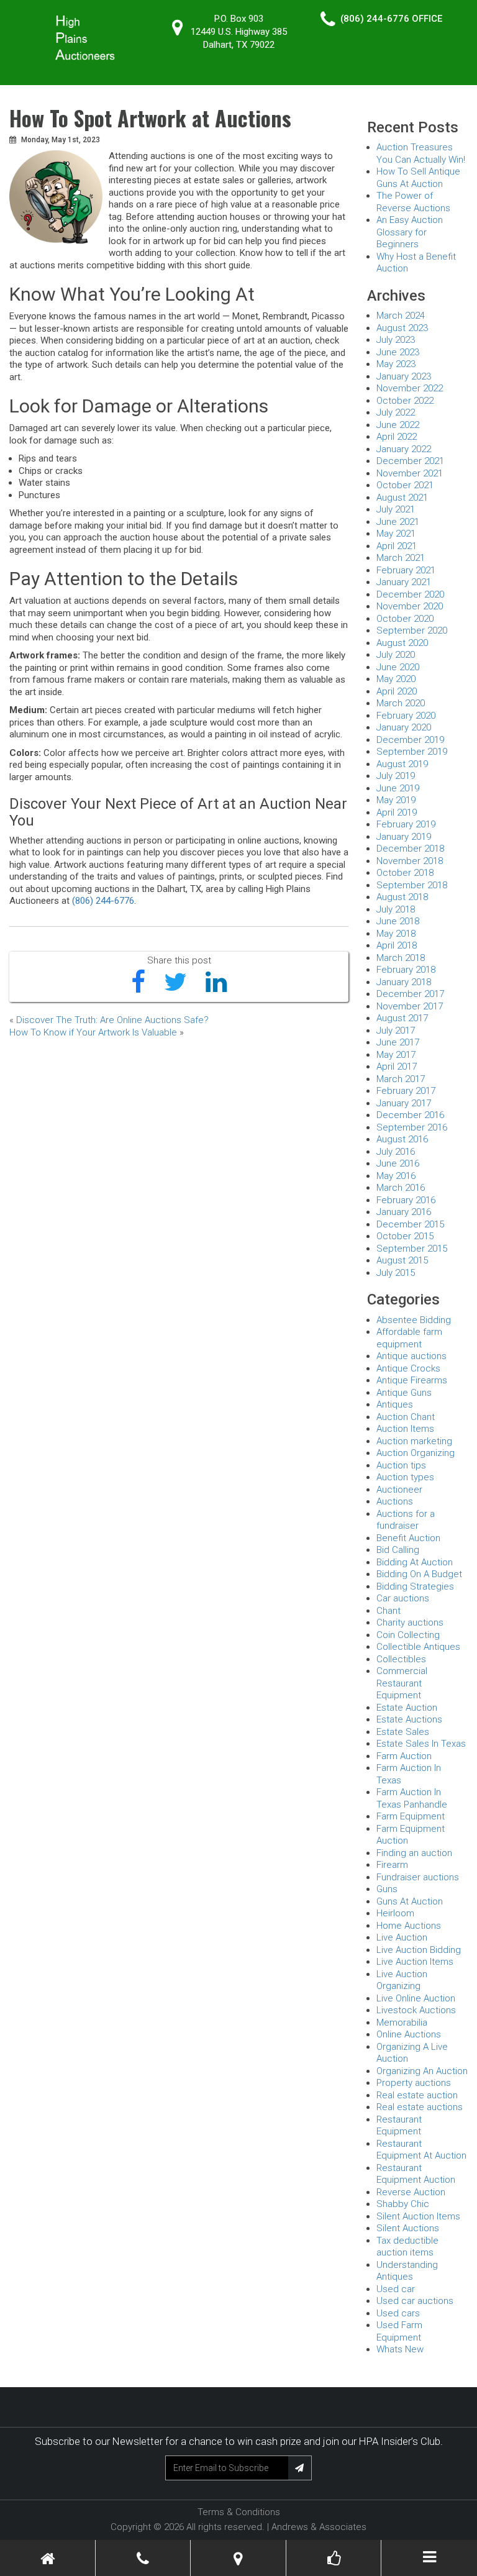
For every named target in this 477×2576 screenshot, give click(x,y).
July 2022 (396, 412)
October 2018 (405, 873)
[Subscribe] (300, 2468)
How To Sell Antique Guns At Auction (418, 178)
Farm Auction (404, 1756)
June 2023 (398, 352)
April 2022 (397, 437)
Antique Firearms (412, 1380)
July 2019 (396, 776)
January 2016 (404, 1212)
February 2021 (406, 570)
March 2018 (401, 958)
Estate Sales (403, 1732)
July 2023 (396, 340)
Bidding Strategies (415, 1586)
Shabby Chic (403, 2204)
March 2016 (401, 1188)
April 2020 (397, 691)
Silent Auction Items (418, 2216)
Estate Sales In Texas (421, 1744)
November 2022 (410, 388)
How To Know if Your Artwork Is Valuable (93, 1032)
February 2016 (406, 1200)
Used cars (398, 2313)
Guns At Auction (410, 1901)
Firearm (392, 1865)
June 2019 (398, 788)
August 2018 (402, 897)
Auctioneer (399, 1490)
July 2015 (396, 1273)
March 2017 (401, 1079)
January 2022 (404, 449)
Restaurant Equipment (399, 2126)
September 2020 (412, 630)
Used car (396, 2289)
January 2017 (404, 1103)
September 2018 (412, 885)
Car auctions (403, 1598)
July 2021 (396, 509)
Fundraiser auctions (418, 1877)
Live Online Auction (416, 1998)
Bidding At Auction (415, 1562)
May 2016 (396, 1176)
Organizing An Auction (422, 2071)
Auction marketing (414, 1441)
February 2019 (406, 824)
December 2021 (410, 461)
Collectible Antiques (418, 1647)
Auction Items (405, 1429)
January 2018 (404, 982)
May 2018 (396, 934)
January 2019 (404, 837)
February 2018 (406, 970)
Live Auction (402, 1937)
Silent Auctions (408, 2228)
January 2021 (404, 582)
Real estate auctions (420, 2107)
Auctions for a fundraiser (406, 1520)
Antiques (395, 1404)
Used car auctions (415, 2301)
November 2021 (410, 473)
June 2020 (398, 667)
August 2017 (402, 1018)
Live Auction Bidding (419, 1950)
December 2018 (410, 849)
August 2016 (402, 1139)
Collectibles (401, 1659)
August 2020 (402, 643)
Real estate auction (417, 2095)
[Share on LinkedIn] (216, 983)
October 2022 (405, 401)
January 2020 (404, 727)
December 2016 (410, 1115)
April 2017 (397, 1067)
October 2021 (405, 485)
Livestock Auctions (416, 2010)
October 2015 (405, 1236)
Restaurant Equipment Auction (416, 2174)
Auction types (405, 1477)
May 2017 (396, 1055)
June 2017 (398, 1042)
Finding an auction (414, 1853)
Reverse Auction (411, 2192)
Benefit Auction (408, 1538)
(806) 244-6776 (375, 19)
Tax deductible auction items (407, 2247)
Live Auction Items (415, 1962)
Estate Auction (407, 1708)
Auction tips (401, 1465)
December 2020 (410, 594)
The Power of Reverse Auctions (413, 202)
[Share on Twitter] (175, 983)
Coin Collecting (408, 1635)
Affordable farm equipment (409, 1338)
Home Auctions (409, 1926)
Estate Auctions (409, 1719)
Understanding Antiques (407, 2271)
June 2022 (398, 425)
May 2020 (396, 679)
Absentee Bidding (414, 1320)
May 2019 (396, 800)
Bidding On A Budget (419, 1574)
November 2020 (410, 606)
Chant (388, 1611)
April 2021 (397, 546)
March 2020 (401, 703)
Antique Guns (404, 1393)
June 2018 (398, 921)
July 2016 (396, 1152)
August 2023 (402, 328)
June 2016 (398, 1163)
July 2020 (396, 655)
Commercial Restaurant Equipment (402, 1683)
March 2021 (401, 558)
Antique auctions (411, 1356)
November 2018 (410, 861)
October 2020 (405, 619)
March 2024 (401, 316)
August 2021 (402, 498)
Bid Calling (398, 1550)
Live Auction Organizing (402, 1980)
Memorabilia (402, 2023)
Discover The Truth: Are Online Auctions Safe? (112, 1020)
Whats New (400, 2349)
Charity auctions (410, 1623)
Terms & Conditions (239, 2512)
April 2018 (397, 945)
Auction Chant (406, 1417)
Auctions (395, 1501)
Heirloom (395, 1913)
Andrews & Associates (319, 2527)
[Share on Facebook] (138, 983)
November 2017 (410, 1006)
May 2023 (396, 364)
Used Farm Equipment (399, 2331)
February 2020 (406, 716)
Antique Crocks (408, 1368)
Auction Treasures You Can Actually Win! (421, 153)
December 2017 (410, 994)
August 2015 (402, 1260)
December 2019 (410, 740)
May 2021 (396, 534)
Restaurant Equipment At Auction (421, 2150)
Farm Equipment (411, 1816)
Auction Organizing (416, 1453)
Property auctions (414, 2083)
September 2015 (412, 1249)
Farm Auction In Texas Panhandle (412, 1798)
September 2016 (412, 1127)
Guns (387, 1889)
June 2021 (398, 522)
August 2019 (402, 764)
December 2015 (410, 1224)
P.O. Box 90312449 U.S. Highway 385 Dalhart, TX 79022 (239, 32)
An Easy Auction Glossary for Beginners (410, 232)
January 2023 (404, 376)
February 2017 (406, 1091)
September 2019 (412, 752)
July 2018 (396, 909)
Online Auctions (409, 2034)
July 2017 (396, 1031)
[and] (238, 2559)
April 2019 (397, 812)
